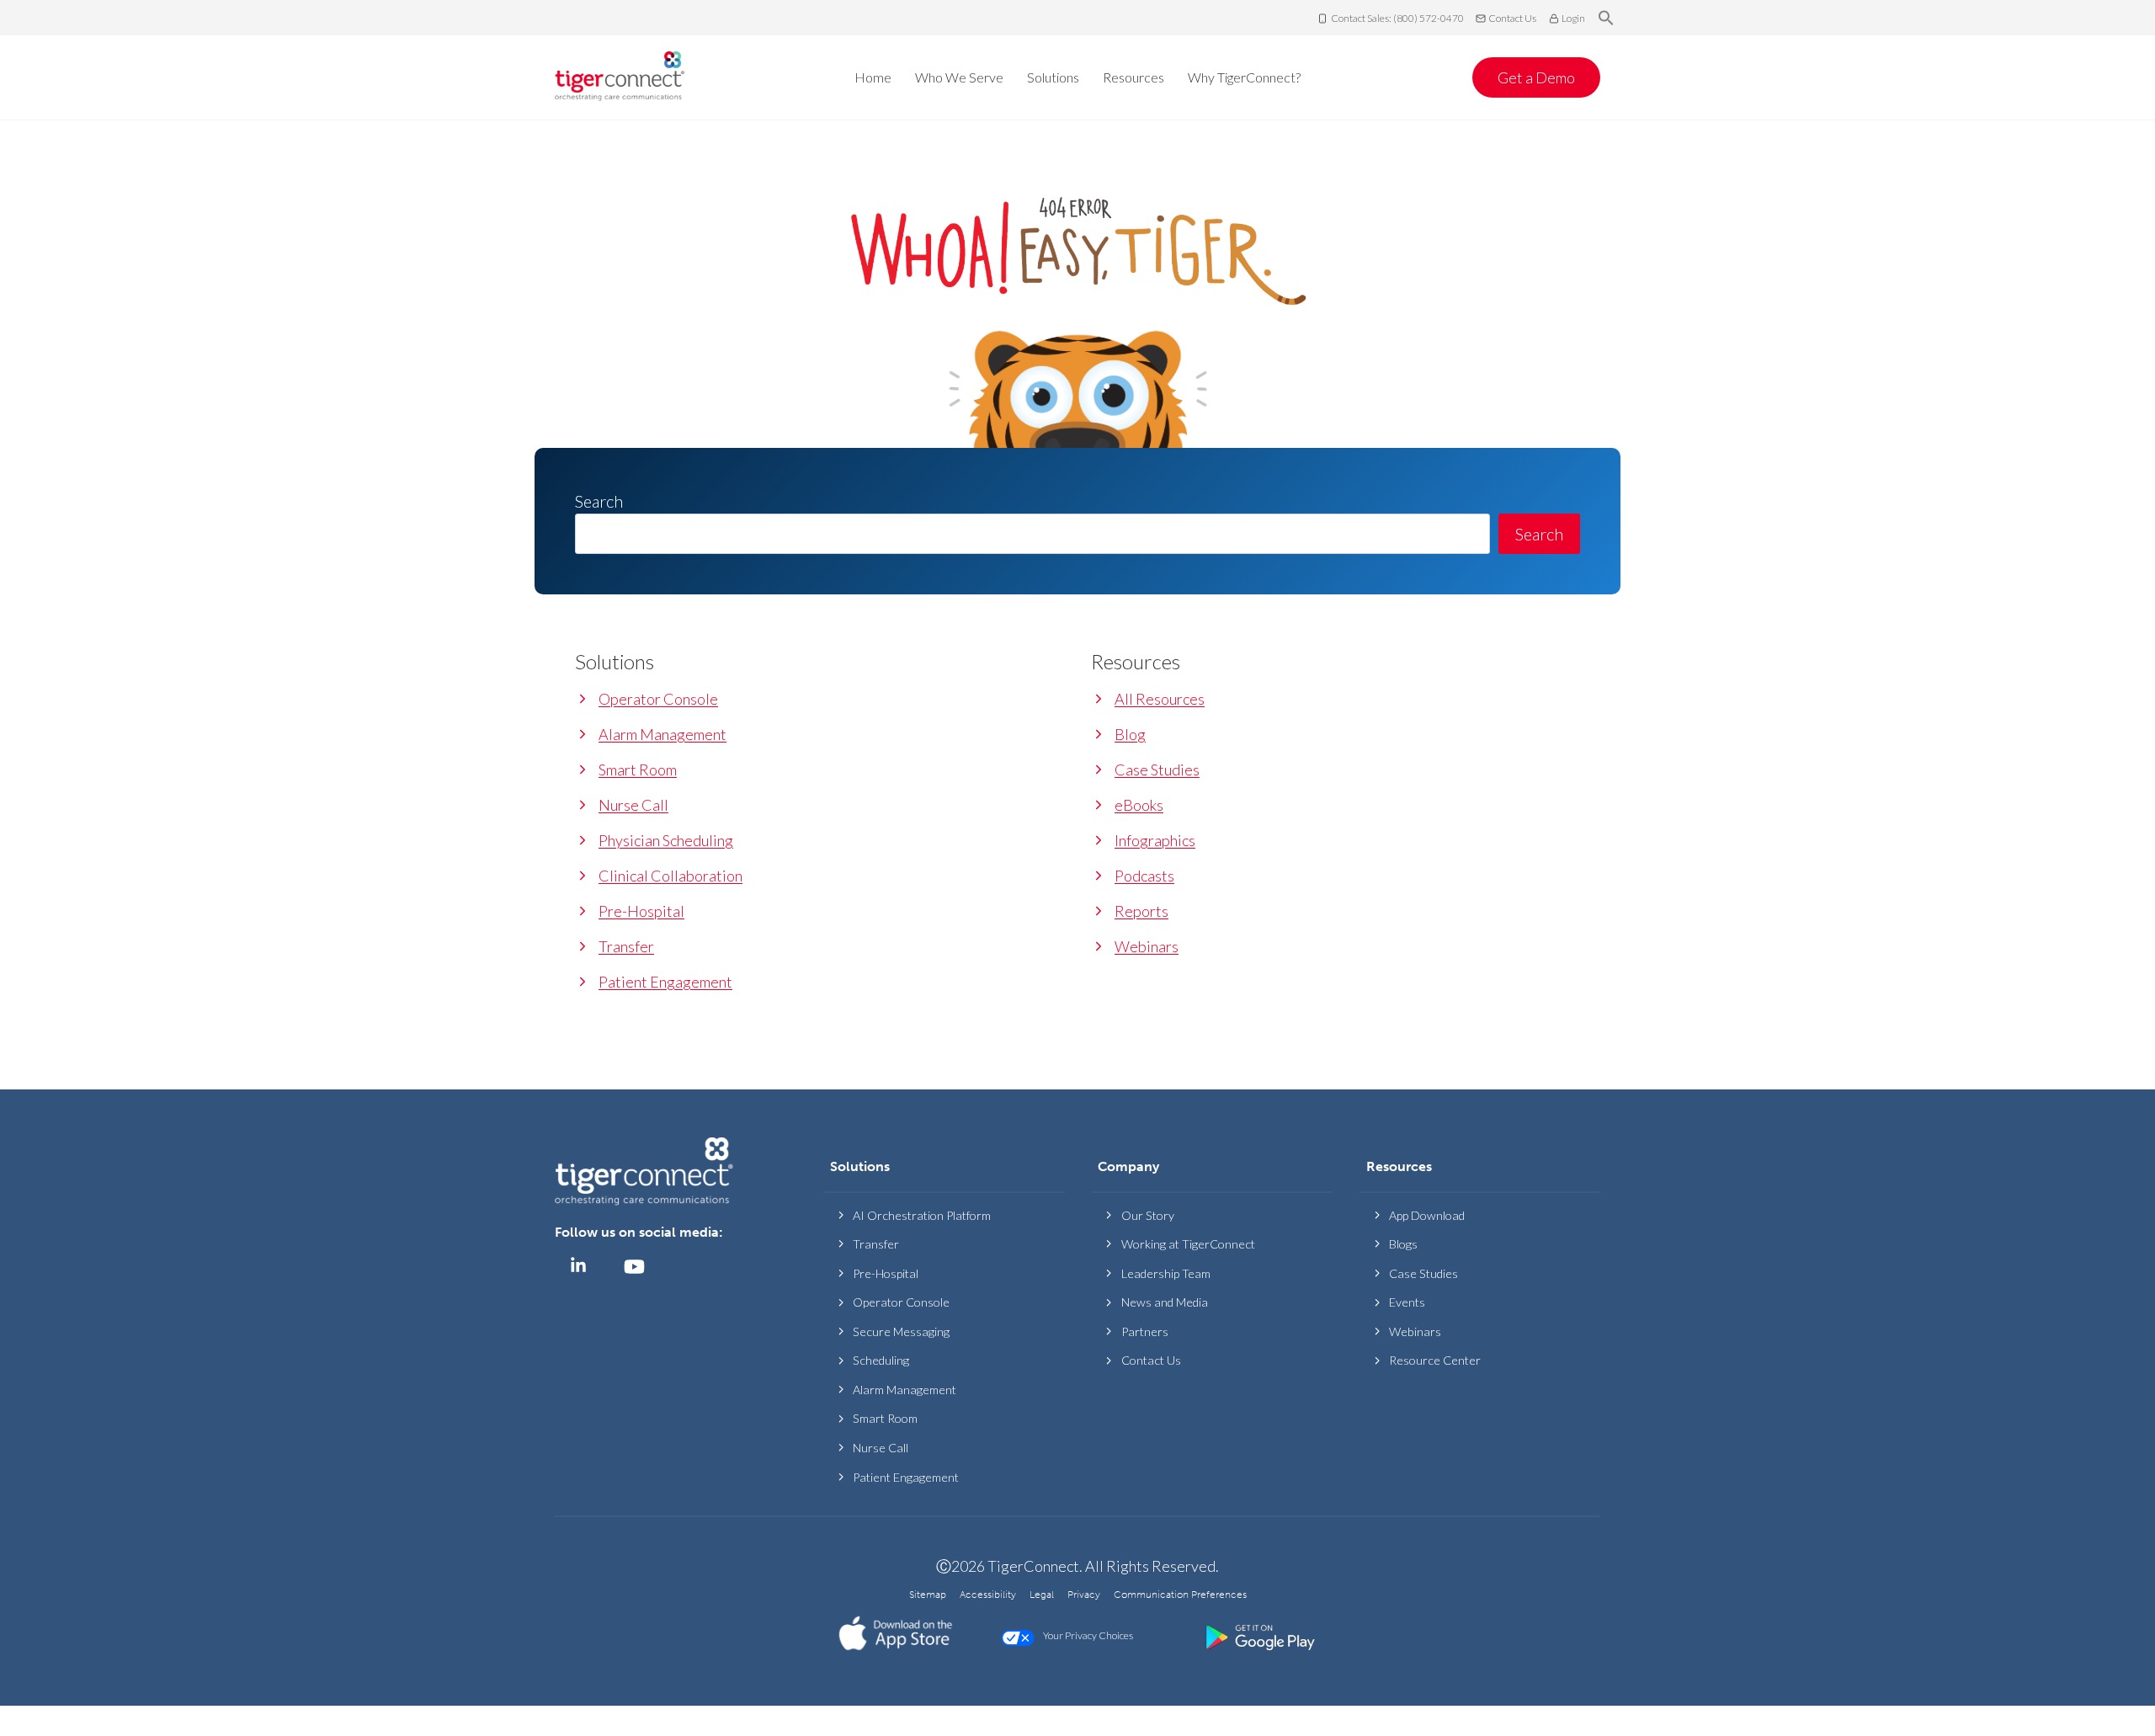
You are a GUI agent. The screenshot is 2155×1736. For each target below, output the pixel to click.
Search (1539, 534)
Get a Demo (1536, 77)
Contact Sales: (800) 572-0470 (1397, 18)
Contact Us (1512, 18)
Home (873, 77)
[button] (1606, 19)
